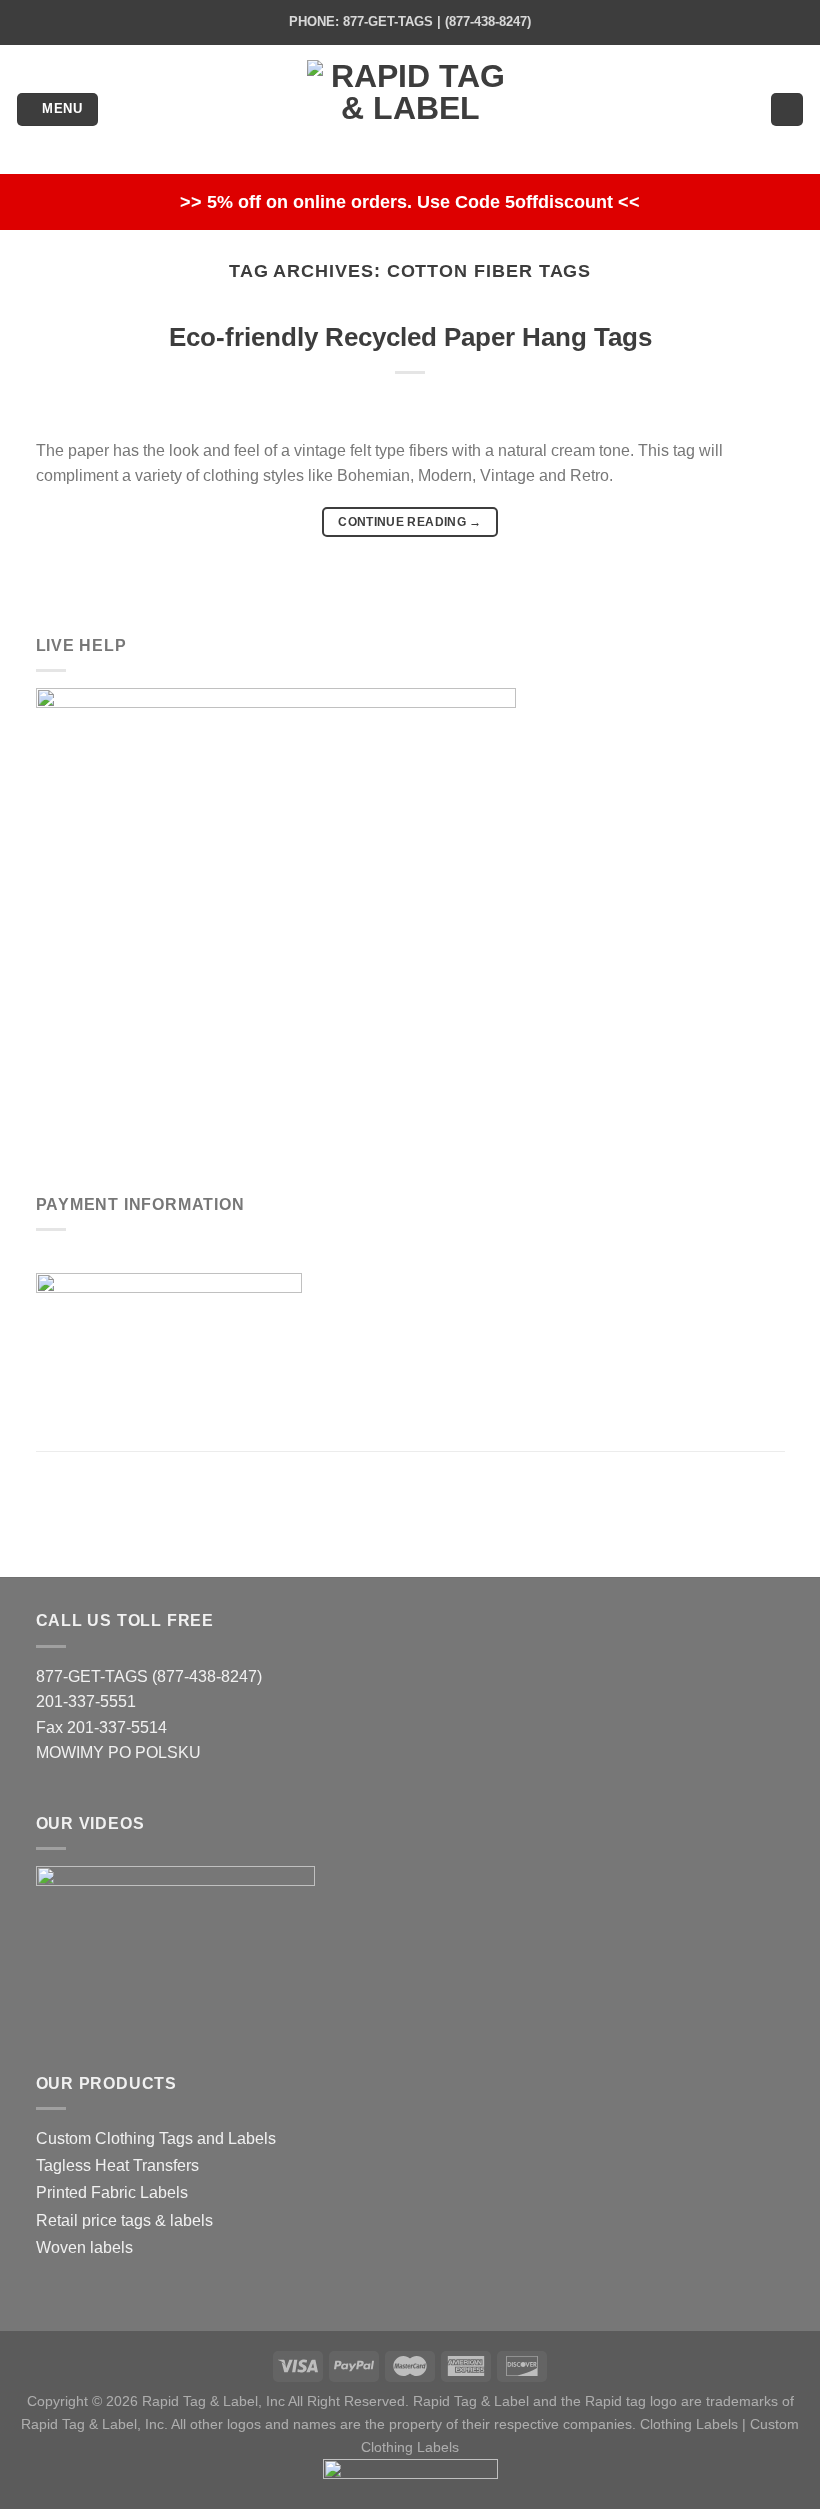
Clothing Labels (689, 2424)
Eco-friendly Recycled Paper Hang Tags (410, 337)
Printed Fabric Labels (112, 2192)
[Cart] (787, 109)
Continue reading (410, 522)
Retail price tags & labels (124, 2220)
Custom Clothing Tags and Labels (156, 2138)
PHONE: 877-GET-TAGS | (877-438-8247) (410, 21)
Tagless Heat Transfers (117, 2165)
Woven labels (84, 2247)
